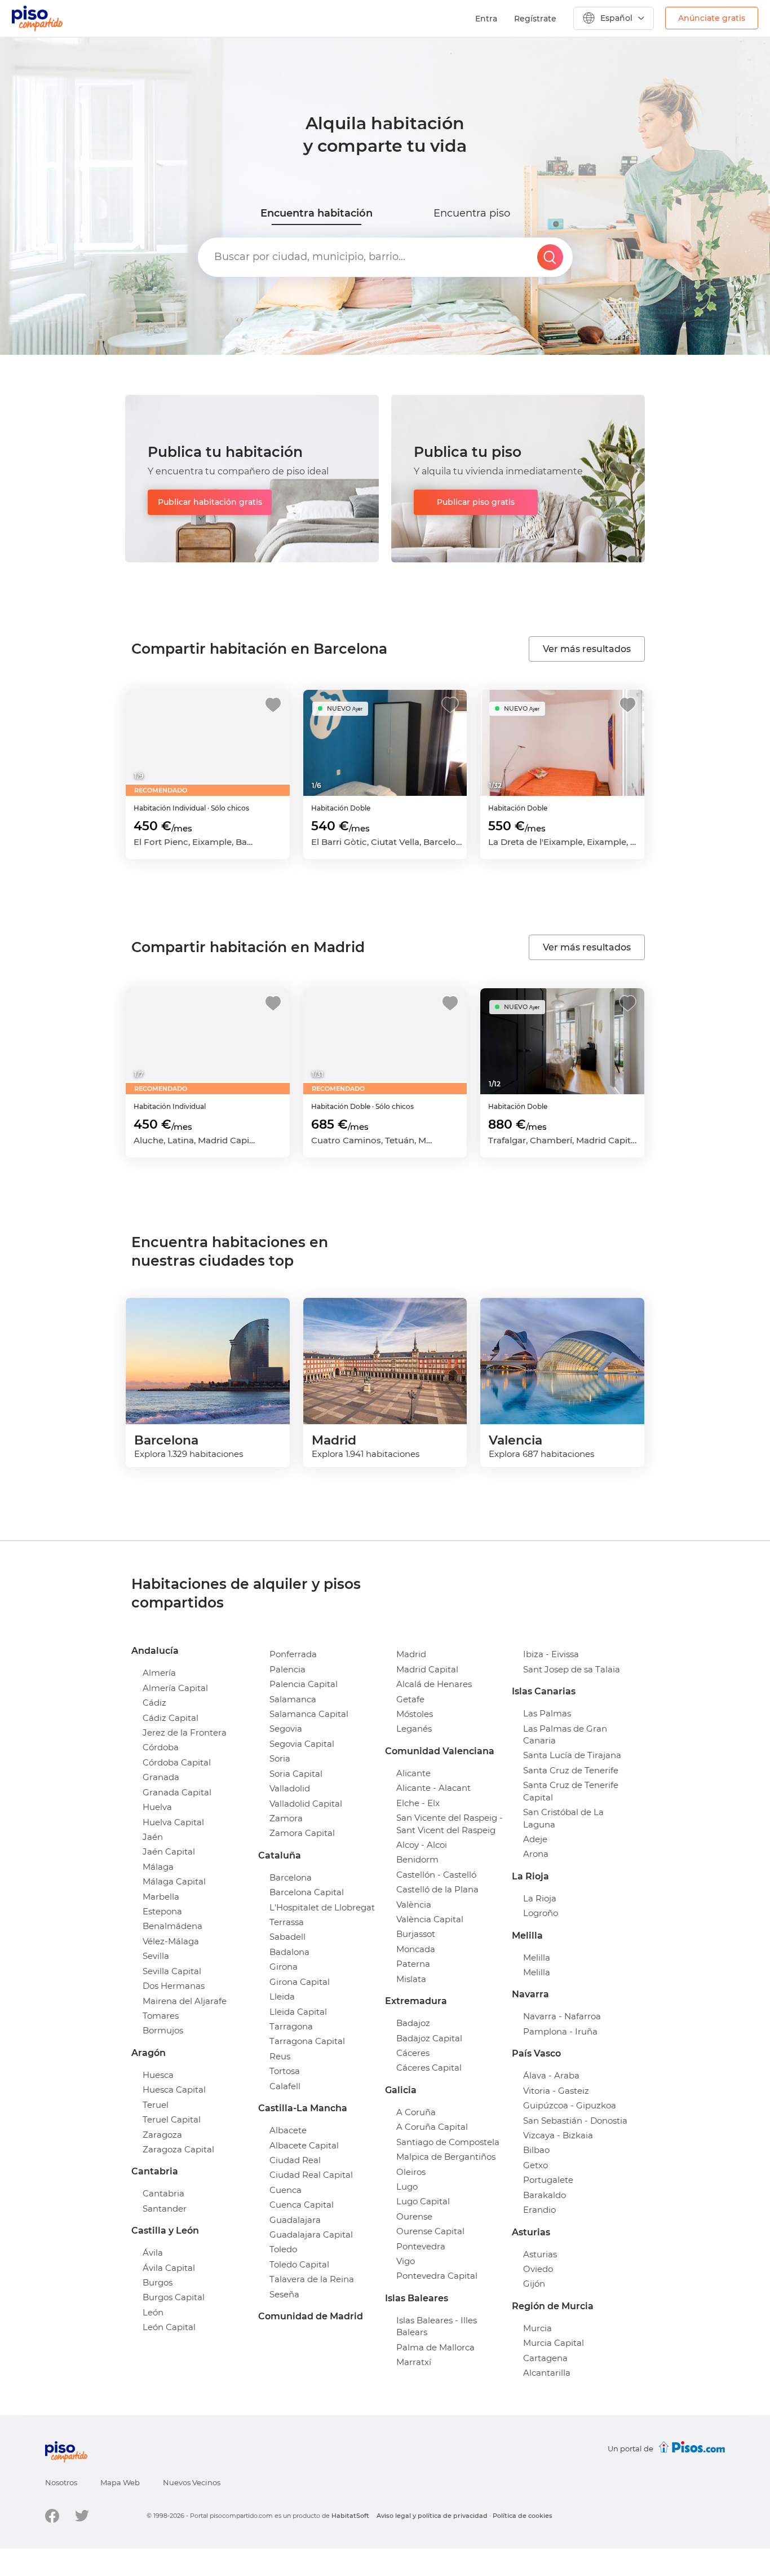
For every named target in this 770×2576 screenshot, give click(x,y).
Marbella (161, 1897)
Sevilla (156, 1956)
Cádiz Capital (171, 1718)
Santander (165, 2209)
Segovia (286, 1729)
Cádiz (154, 1703)
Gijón (534, 2284)
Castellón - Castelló (436, 1875)
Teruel (156, 2105)
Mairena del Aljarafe (185, 2001)
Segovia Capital (302, 1744)
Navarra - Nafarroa (562, 2016)
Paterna (413, 1964)
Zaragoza (162, 2135)
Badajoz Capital (429, 2038)
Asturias (540, 2254)
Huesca (158, 2075)
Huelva (157, 1807)
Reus (280, 2056)
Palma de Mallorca (435, 2347)
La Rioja (540, 1898)
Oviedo (538, 2269)
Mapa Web (120, 2482)
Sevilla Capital (172, 1971)
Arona (536, 1854)
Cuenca (286, 2190)
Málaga (158, 1867)
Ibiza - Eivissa (551, 1654)
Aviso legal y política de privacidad (432, 2516)
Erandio (539, 2210)
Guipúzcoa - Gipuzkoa (570, 2105)
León (153, 2312)
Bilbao (536, 2150)
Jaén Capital (169, 1851)
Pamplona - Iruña (560, 2031)
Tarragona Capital (307, 2041)
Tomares (161, 2016)
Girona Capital (300, 1982)
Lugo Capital (423, 2201)
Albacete (288, 2130)
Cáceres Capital (429, 2068)
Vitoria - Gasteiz (556, 2091)
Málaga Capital (174, 1881)
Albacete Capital (304, 2145)
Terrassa (287, 1922)
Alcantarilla (547, 2373)
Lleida (282, 1996)
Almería (159, 1673)
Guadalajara (295, 2220)
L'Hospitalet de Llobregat (322, 1907)
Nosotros (61, 2482)
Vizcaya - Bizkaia (558, 2135)
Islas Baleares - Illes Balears (437, 2326)
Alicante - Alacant (433, 1788)
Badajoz (413, 2023)
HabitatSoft (350, 2516)
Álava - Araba (551, 2075)
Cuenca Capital (302, 2205)
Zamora (286, 1818)
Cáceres (413, 2053)
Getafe (410, 1699)
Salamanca (293, 1699)
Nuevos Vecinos (192, 2482)
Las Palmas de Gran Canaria (565, 1734)
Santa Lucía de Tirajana (572, 1755)
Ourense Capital (430, 2231)
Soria (280, 1758)
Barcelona (291, 1877)
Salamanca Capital (309, 1714)
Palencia (287, 1669)
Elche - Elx (418, 1803)
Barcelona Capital (307, 1892)
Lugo (407, 2187)
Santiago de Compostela (448, 2142)
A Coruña (416, 2112)
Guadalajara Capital (311, 2234)
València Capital (430, 1919)
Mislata (411, 1979)
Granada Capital (177, 1792)
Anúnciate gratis (712, 18)
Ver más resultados (587, 649)
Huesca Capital (174, 2090)
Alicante (413, 1773)
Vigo (406, 2261)
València (414, 1905)
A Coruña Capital (432, 2127)
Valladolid (290, 1788)
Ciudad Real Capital (311, 2175)
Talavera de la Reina (312, 2279)
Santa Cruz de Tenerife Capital (571, 1791)
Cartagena (545, 2358)
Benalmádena (172, 1926)
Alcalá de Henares (434, 1684)
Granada (161, 1777)
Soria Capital (296, 1774)
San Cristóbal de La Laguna (563, 1818)
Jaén (153, 1837)
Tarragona (291, 2026)
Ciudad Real (295, 2160)
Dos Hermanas (174, 1986)
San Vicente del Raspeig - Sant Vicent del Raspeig (450, 1824)
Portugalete (548, 2180)
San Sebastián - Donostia (575, 2121)
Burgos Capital (174, 2297)
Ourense (414, 2216)
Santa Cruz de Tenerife (571, 1770)
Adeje (535, 1839)
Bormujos (163, 2030)
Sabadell (287, 1937)
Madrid (411, 1654)
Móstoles (415, 1714)
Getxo (536, 2165)
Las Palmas (547, 1713)
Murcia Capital (554, 2343)
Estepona (162, 1911)
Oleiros (411, 2172)
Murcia (537, 2328)
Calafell (285, 2086)
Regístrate (535, 19)
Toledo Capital (299, 2264)
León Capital (169, 2327)
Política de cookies (523, 2516)
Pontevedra (421, 2246)
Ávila (153, 2253)
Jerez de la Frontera (185, 1732)
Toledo (283, 2249)
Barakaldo (545, 2195)
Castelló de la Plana (437, 1889)
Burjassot (416, 1934)
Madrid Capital (427, 1669)
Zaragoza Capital (178, 2149)
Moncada (416, 1949)
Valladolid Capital (306, 1804)
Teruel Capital (172, 2119)
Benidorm (417, 1859)
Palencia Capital (304, 1684)
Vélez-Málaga (171, 1941)
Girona (284, 1967)
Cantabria (163, 2193)
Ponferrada (293, 1654)
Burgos (158, 2282)
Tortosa (285, 2071)
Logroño (541, 1913)
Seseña (284, 2294)
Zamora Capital (302, 1833)
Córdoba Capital (177, 1762)
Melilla (537, 1958)
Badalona (289, 1952)
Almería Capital (175, 1688)
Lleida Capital (298, 2012)
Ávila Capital (169, 2268)
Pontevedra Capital (437, 2276)
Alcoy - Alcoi (422, 1845)
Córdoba (161, 1747)
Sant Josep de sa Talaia (572, 1669)
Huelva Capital (173, 1822)
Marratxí (414, 2362)
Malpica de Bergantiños (446, 2157)
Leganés (414, 1729)
